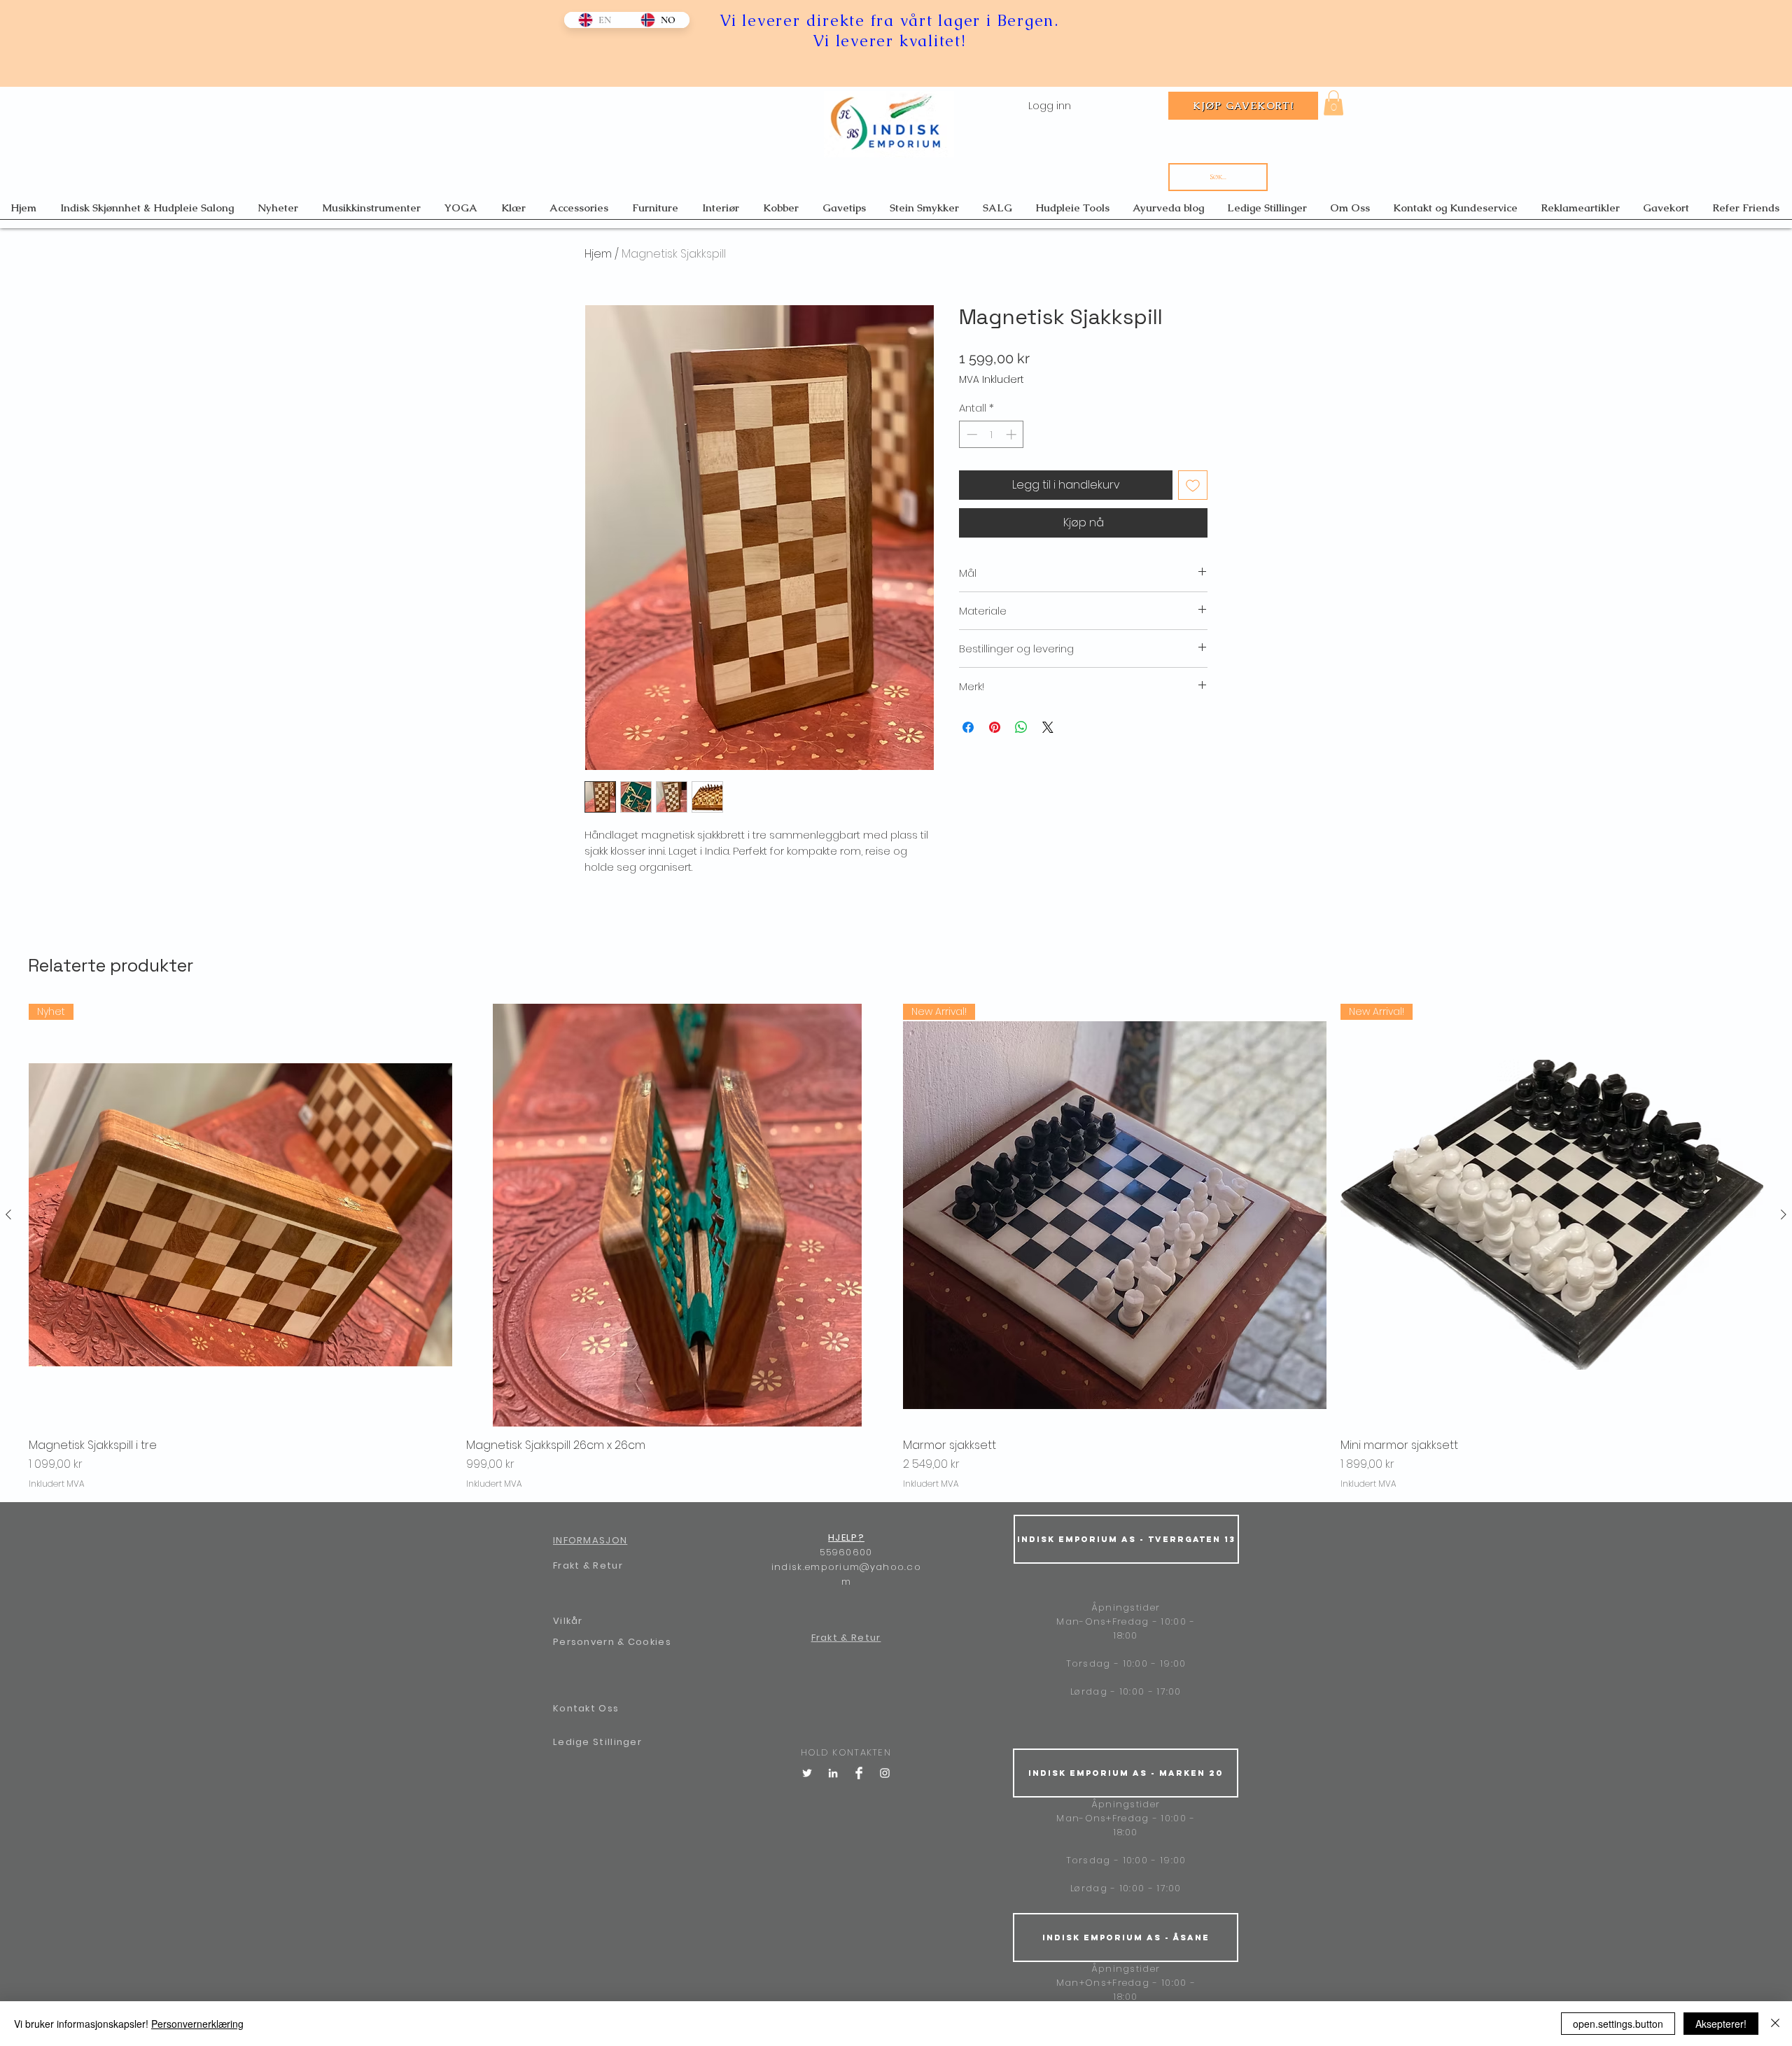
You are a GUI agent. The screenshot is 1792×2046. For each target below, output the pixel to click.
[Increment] (1013, 434)
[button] (1333, 103)
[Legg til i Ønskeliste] (1193, 485)
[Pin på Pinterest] (995, 727)
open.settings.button (1618, 2024)
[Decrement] (971, 434)
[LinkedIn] (833, 1773)
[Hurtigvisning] (678, 1215)
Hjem (598, 254)
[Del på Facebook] (968, 727)
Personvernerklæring (197, 2024)
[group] (896, 1247)
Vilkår (568, 1621)
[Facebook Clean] (859, 1773)
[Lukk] (1775, 2024)
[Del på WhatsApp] (1021, 727)
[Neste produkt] (1784, 1214)
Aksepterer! (1721, 2024)
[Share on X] (1048, 727)
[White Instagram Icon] (885, 1773)
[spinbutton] (992, 434)
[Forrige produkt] (8, 1214)
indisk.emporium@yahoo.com (846, 1574)
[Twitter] (807, 1773)
